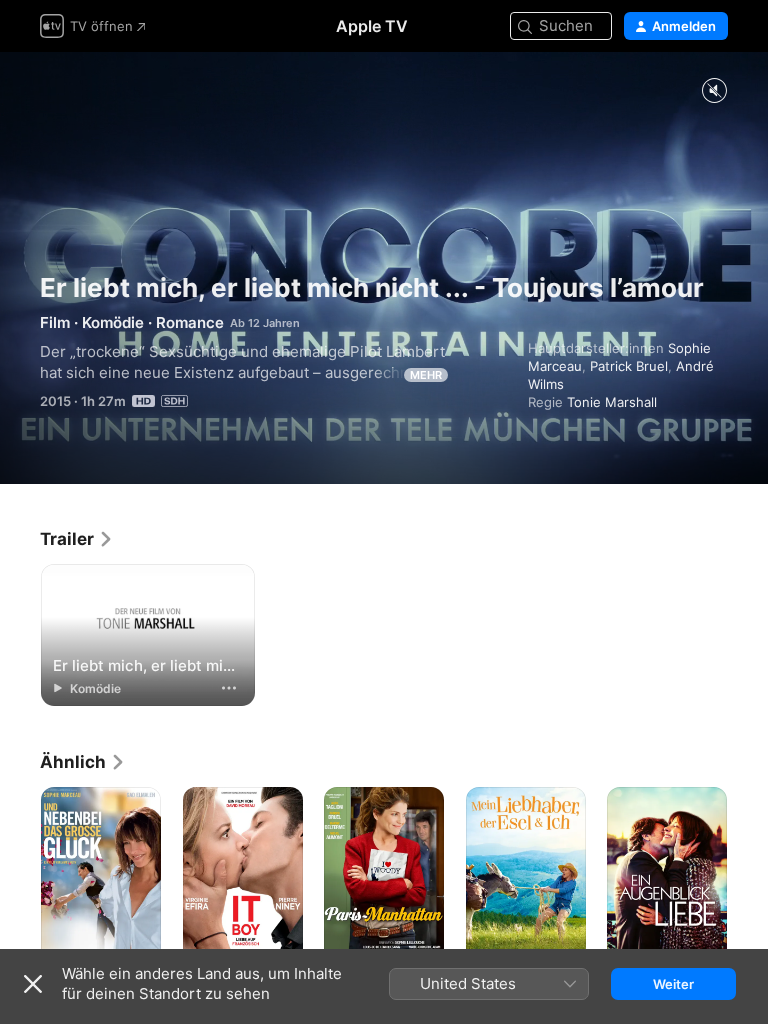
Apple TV (372, 26)
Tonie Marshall (612, 402)
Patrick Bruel (629, 366)
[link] (77, 539)
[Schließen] (33, 984)
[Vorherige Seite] (20, 877)
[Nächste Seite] (748, 877)
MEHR (426, 375)
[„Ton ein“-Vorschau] (714, 91)
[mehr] (229, 688)
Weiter (673, 984)
